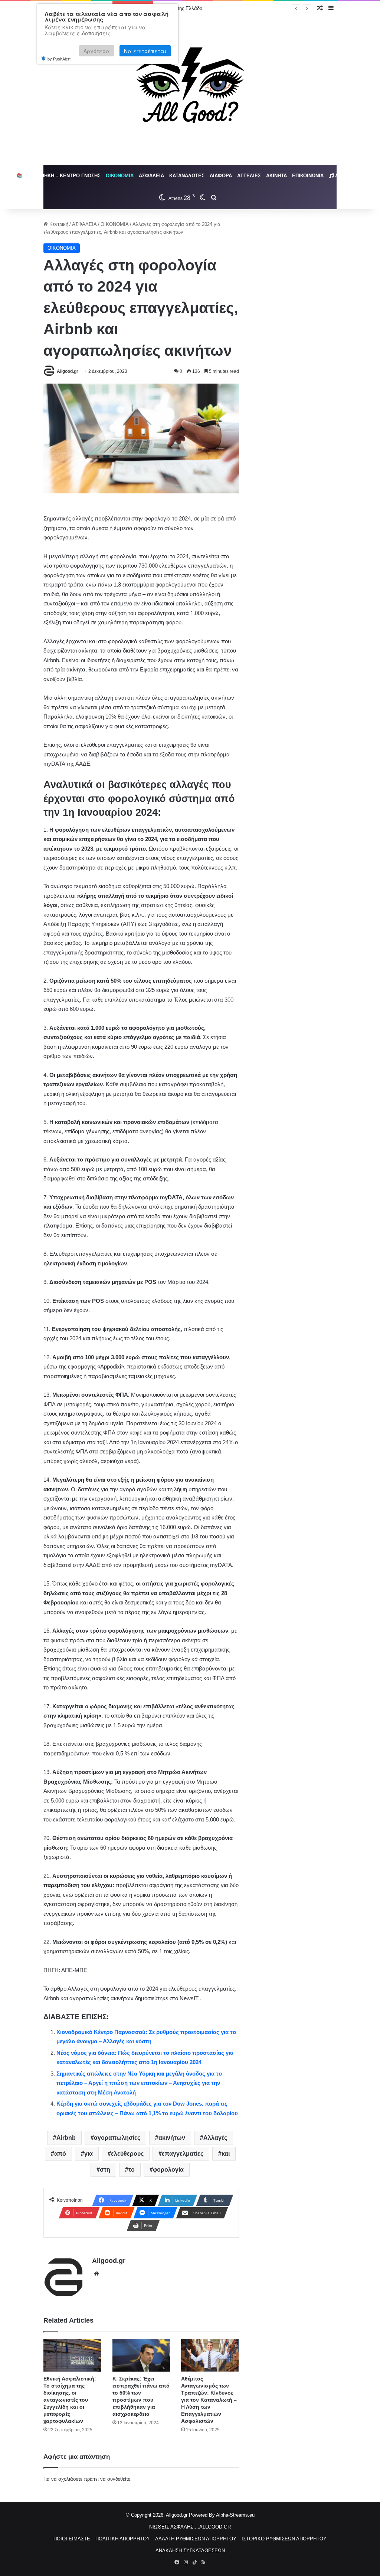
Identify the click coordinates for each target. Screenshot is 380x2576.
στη (105, 2170)
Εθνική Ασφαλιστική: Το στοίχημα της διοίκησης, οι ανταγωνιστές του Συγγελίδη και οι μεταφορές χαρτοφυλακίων (70, 2400)
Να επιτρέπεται (145, 51)
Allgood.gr (68, 371)
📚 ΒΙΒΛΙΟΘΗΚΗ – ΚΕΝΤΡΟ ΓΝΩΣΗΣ (58, 176)
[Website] (96, 2274)
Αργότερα (97, 51)
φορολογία (168, 2170)
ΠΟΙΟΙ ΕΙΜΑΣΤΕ (72, 2539)
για (89, 2154)
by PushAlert (59, 59)
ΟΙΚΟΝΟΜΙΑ (120, 176)
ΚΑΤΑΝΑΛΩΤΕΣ (187, 176)
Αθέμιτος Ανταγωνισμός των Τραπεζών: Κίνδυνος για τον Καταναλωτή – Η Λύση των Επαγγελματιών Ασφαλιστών (209, 2400)
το (132, 2170)
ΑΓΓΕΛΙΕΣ (249, 176)
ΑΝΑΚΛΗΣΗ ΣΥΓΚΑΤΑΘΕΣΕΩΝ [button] (190, 2551)
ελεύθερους (127, 2154)
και (226, 2154)
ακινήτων (172, 2138)
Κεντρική (58, 224)
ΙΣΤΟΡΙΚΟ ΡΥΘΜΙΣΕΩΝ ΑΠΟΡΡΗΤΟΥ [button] (284, 2539)
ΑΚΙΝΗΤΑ (276, 176)
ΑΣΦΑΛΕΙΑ (151, 176)
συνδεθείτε (119, 2479)
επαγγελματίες (183, 2154)
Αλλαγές (215, 2138)
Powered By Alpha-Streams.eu (222, 2515)
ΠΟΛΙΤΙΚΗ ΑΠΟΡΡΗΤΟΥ (123, 2539)
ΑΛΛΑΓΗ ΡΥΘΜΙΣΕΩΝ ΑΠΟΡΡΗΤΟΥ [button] (196, 2539)
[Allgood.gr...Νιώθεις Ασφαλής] (190, 91)
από (60, 2154)
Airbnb (66, 2138)
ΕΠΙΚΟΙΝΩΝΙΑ (308, 176)
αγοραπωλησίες (117, 2138)
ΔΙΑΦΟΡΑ (221, 176)
